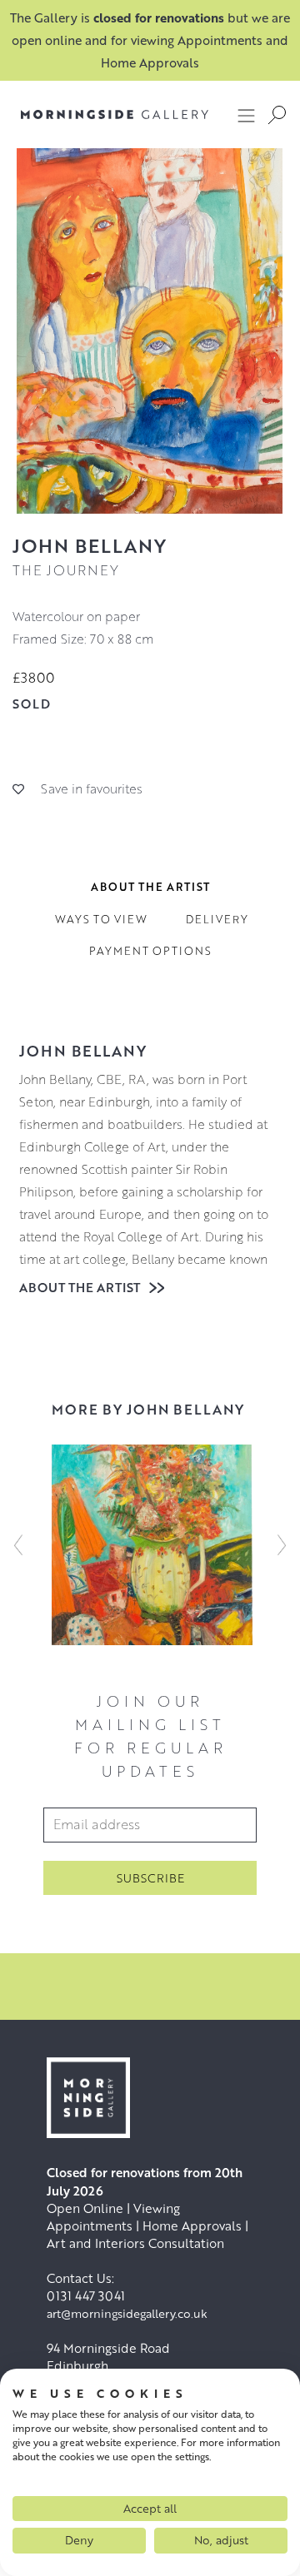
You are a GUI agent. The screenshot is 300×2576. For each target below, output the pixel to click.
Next (282, 1545)
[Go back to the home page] (102, 114)
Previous (18, 1545)
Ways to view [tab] (101, 919)
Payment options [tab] (150, 951)
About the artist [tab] (150, 887)
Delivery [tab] (217, 919)
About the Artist (81, 1287)
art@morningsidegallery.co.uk (127, 2313)
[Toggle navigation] (247, 115)
